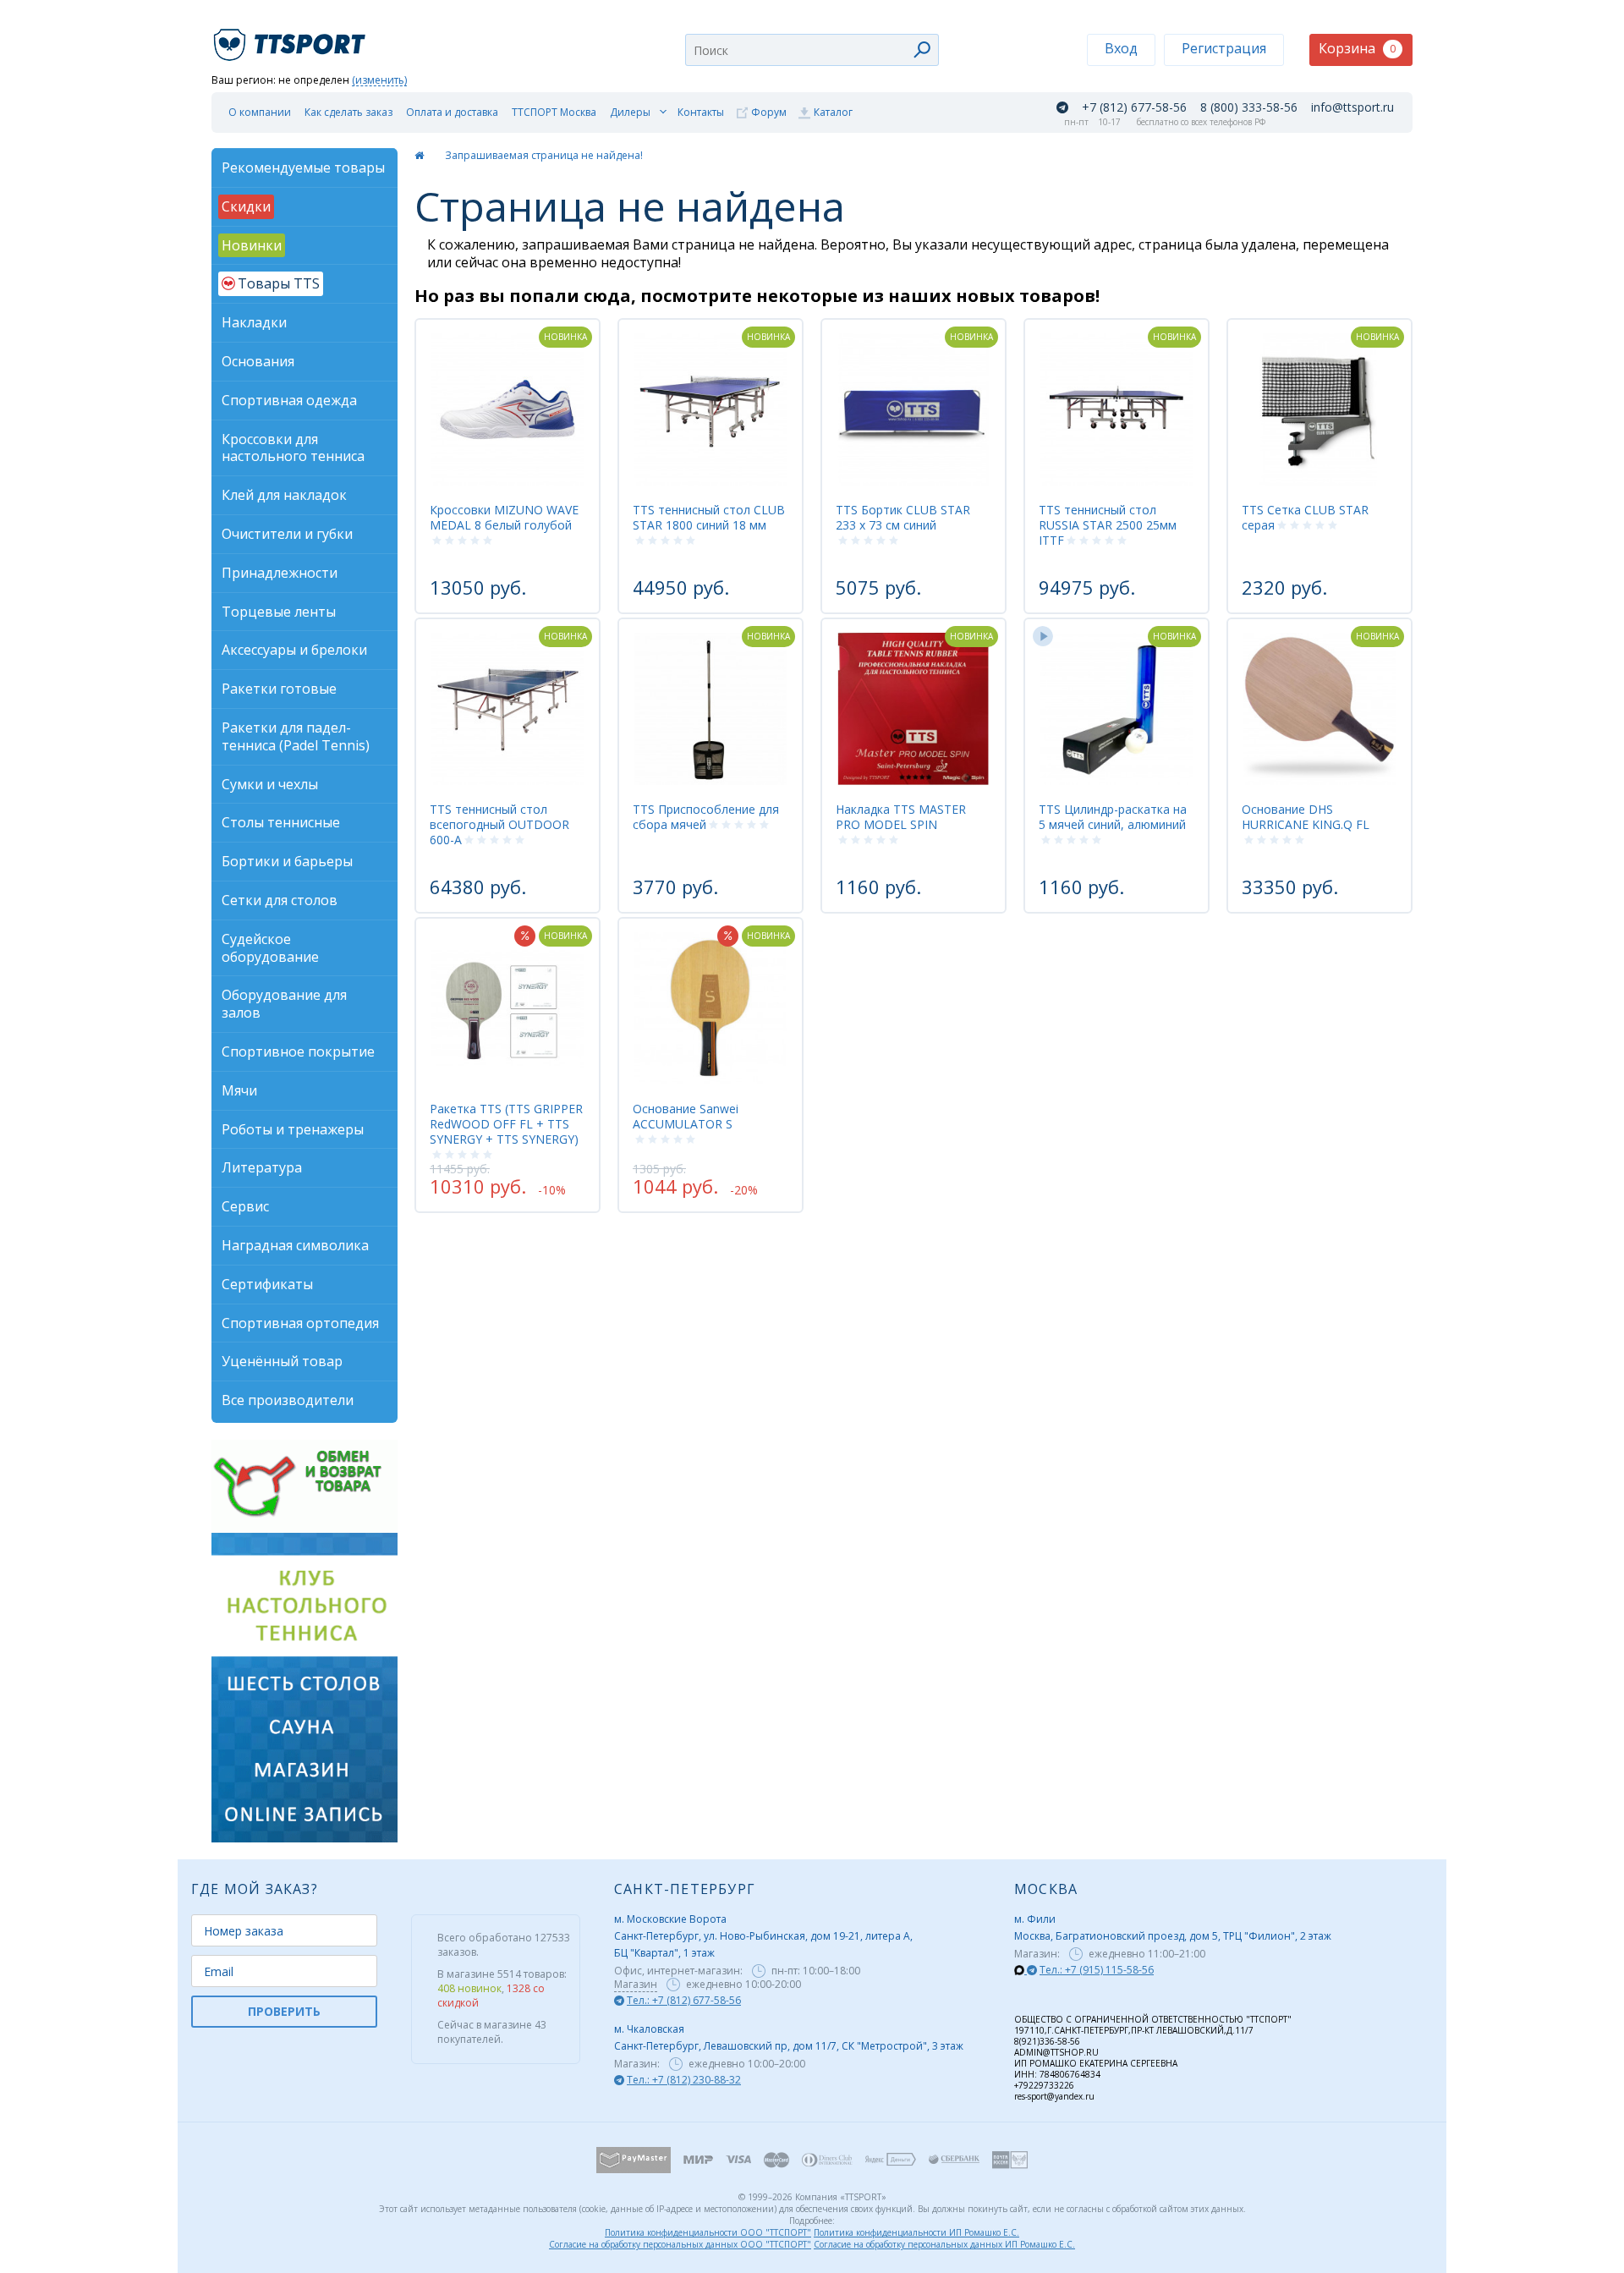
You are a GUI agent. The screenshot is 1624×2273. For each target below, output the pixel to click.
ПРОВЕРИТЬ (284, 2011)
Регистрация (1224, 48)
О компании (260, 112)
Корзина (1357, 48)
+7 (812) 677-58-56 (1134, 107)
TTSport (292, 38)
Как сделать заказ (348, 112)
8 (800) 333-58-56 (1249, 107)
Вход (1121, 48)
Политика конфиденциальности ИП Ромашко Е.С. (916, 2232)
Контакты (701, 112)
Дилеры (630, 112)
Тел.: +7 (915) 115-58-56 (1097, 1970)
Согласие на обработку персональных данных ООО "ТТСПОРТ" (680, 2244)
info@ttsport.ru (1352, 107)
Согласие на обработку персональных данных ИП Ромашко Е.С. (944, 2244)
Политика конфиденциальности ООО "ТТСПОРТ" (708, 2232)
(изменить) (379, 81)
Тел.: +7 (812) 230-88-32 (684, 2080)
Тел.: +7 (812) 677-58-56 (684, 2000)
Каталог (833, 112)
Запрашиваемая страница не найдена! (544, 155)
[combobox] (812, 50)
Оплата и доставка (452, 112)
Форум (769, 112)
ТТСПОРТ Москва (554, 112)
